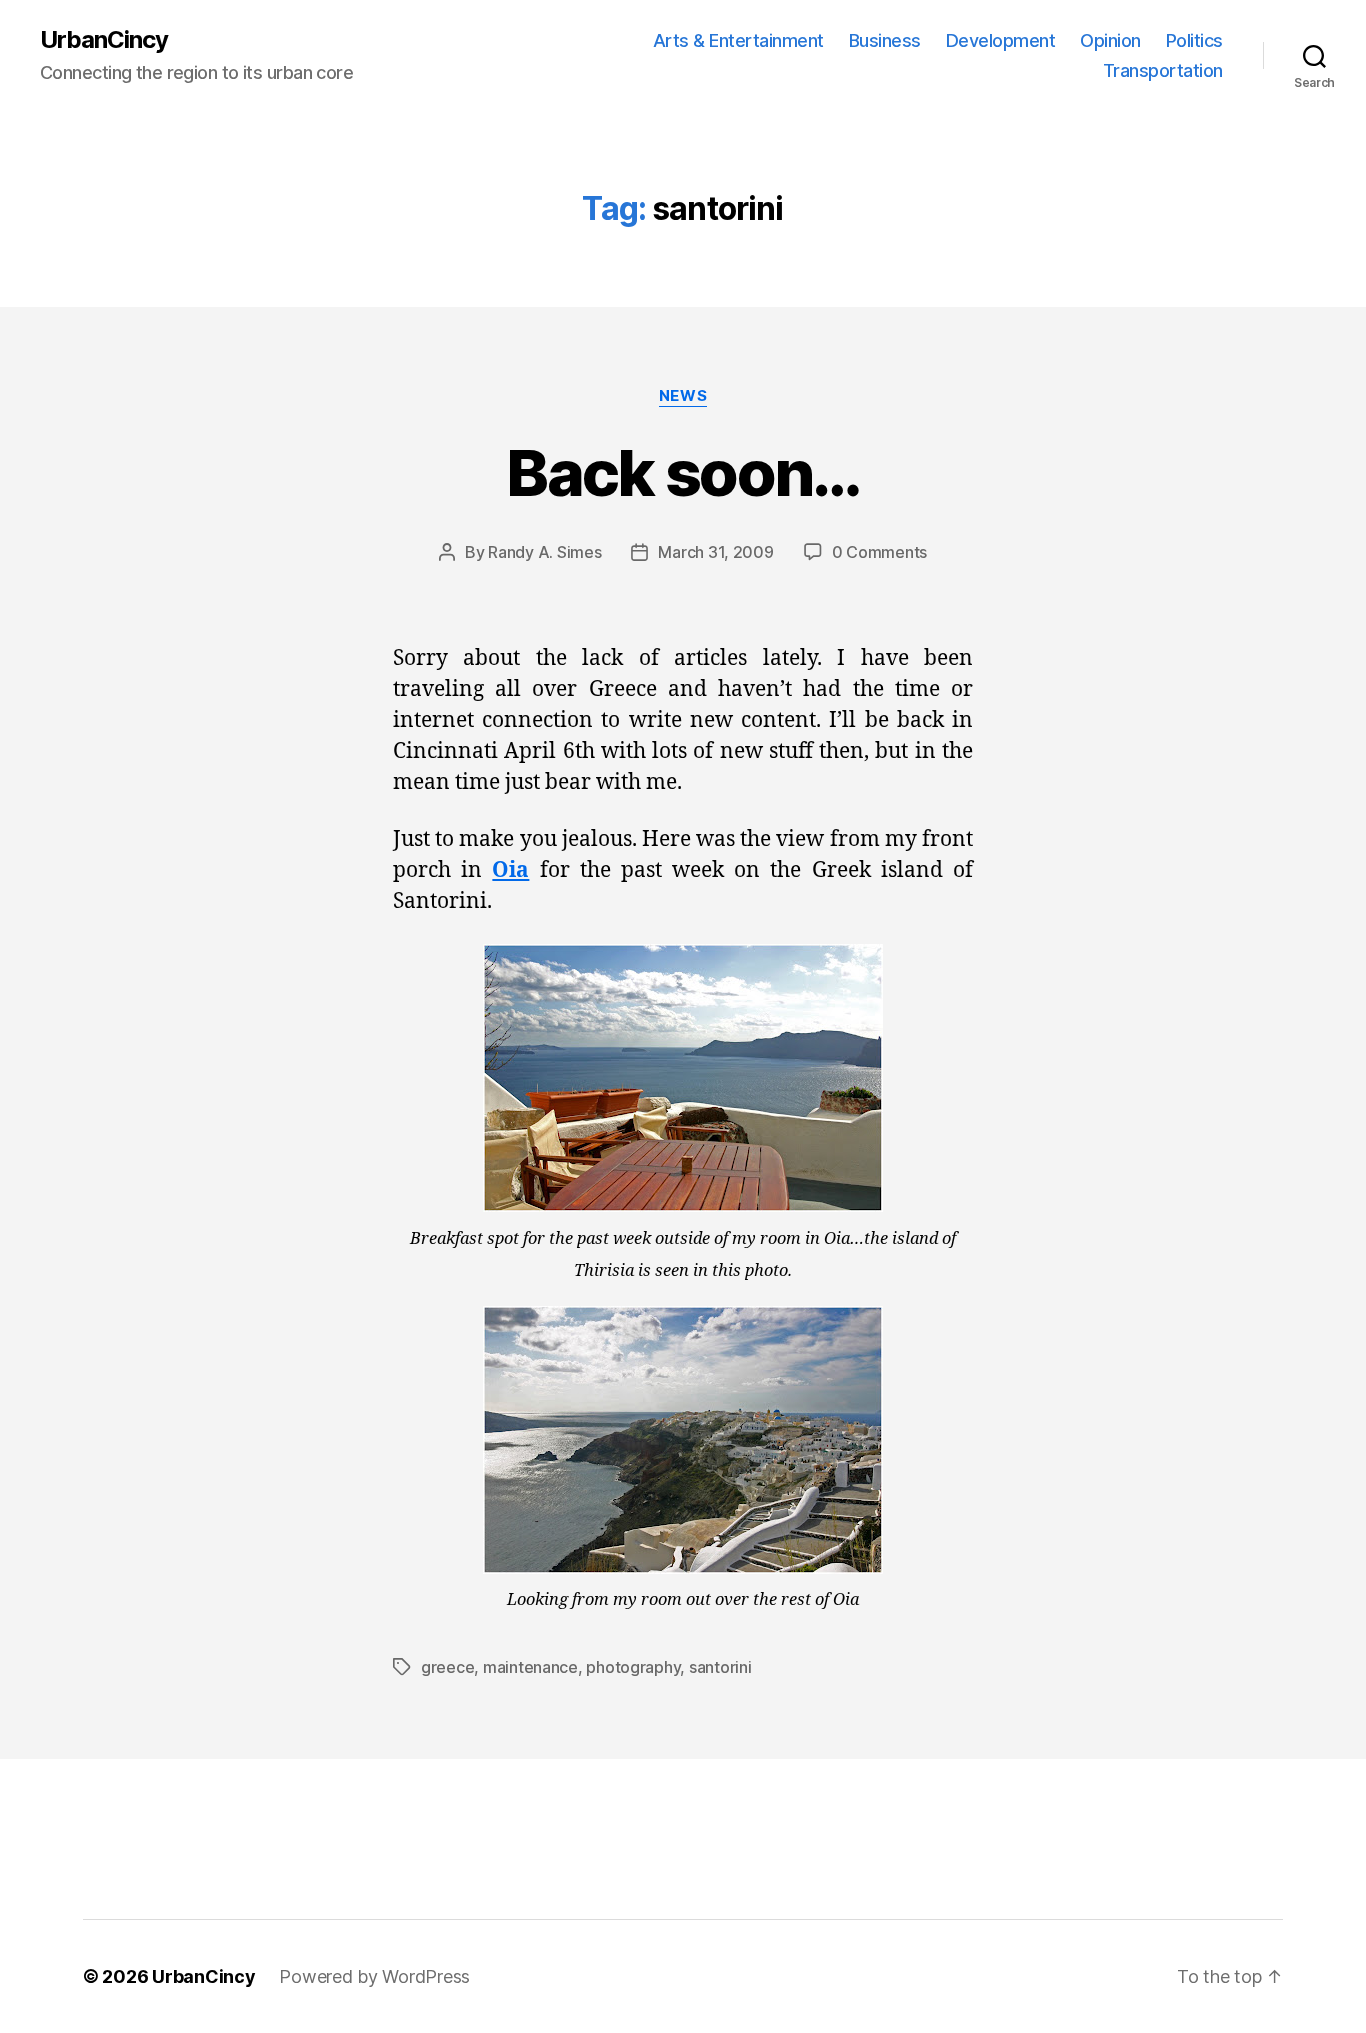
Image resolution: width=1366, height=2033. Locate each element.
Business (885, 40)
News (683, 396)
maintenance (530, 1667)
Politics (1194, 40)
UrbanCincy (104, 40)
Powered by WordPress (374, 1976)
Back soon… (682, 472)
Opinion (1110, 40)
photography (633, 1667)
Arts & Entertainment (738, 40)
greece (447, 1667)
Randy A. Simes (544, 552)
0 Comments (879, 552)
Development (1001, 40)
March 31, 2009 (715, 552)
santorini (720, 1667)
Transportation (1163, 70)
